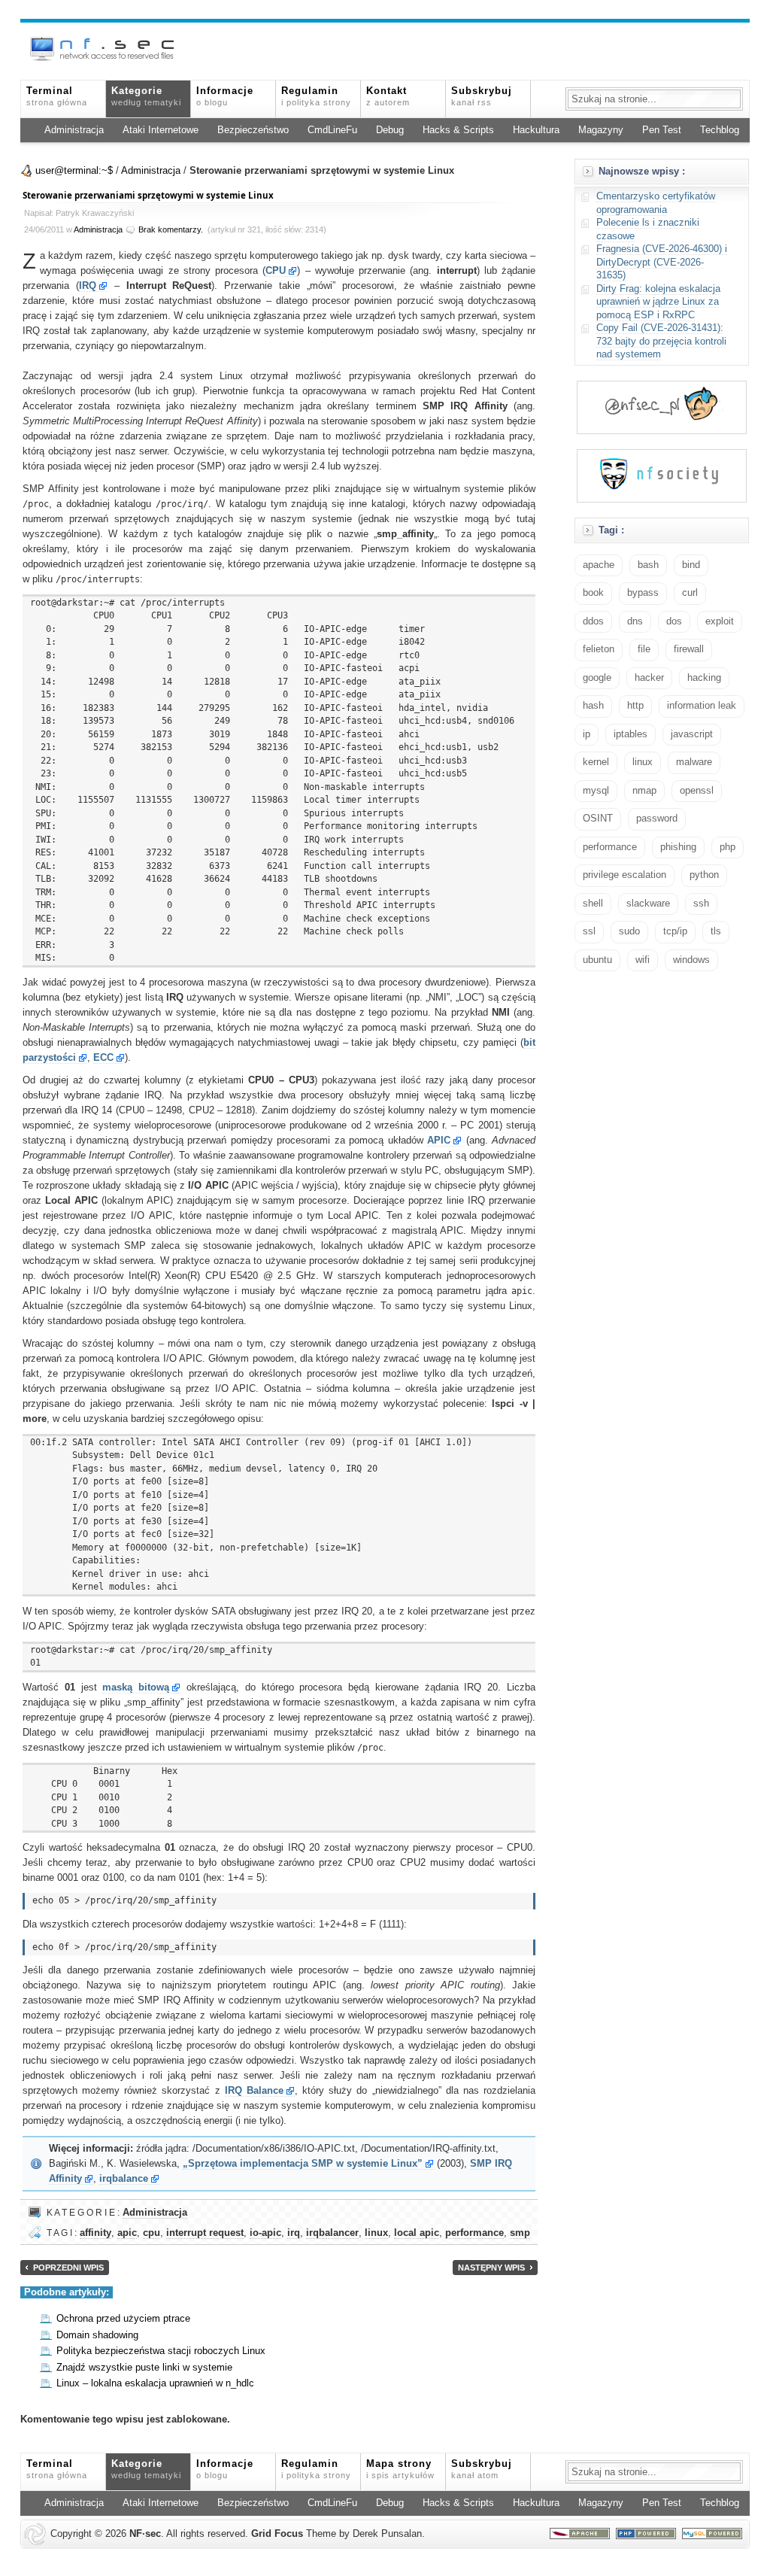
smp (520, 2233)
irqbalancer (332, 2233)
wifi (643, 960)
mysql (596, 791)
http (635, 706)
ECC (103, 1058)
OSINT (598, 819)
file (644, 649)
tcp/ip (675, 931)
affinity (95, 2233)
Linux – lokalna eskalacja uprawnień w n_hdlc (155, 2383)
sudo (629, 931)
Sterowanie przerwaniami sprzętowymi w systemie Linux (148, 195)
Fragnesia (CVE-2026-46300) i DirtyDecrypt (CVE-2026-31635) (662, 262)
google (597, 678)
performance (474, 2233)
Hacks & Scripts (458, 130)
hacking (704, 678)
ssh (701, 904)
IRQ (88, 286)
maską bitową (136, 1687)
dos (674, 621)
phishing (678, 847)
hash (593, 706)
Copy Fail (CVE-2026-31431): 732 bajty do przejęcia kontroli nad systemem (661, 341)
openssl (697, 791)
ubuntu (597, 960)
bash (648, 565)
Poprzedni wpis (68, 2268)
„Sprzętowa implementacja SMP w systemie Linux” (303, 2164)
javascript (692, 734)
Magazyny (601, 130)
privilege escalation (624, 875)
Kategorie (146, 96)
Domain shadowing (97, 2335)
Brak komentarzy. (171, 229)
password (657, 819)
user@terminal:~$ (74, 171)
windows (691, 960)
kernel (596, 762)
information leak (702, 706)
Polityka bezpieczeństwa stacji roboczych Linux (161, 2351)
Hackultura (536, 130)
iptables (631, 734)
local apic (417, 2233)
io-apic (265, 2233)
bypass (643, 593)
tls (716, 931)
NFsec (145, 2534)
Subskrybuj (482, 96)
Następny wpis (491, 2268)
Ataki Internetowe (161, 130)
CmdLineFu (332, 130)
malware (694, 762)
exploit (720, 621)
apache (599, 565)
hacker (649, 678)
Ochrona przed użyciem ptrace (123, 2319)
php (728, 847)
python (704, 875)
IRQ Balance (254, 2091)
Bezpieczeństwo (253, 130)
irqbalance (124, 2179)
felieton (599, 649)
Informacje (225, 96)
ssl (589, 931)
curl (690, 593)
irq (294, 2233)
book (593, 593)
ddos (593, 621)
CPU (276, 271)
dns (635, 621)
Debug (390, 130)
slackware (648, 904)
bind (691, 565)
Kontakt (388, 96)
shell (593, 904)
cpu (152, 2233)
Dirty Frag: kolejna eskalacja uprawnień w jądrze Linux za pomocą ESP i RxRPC (658, 302)
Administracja (74, 130)
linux (376, 2233)
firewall (689, 649)
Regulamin (316, 96)
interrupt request (205, 2233)
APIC (439, 1141)
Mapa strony (400, 2469)
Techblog (720, 130)
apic (127, 2233)
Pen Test (662, 130)
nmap (644, 791)
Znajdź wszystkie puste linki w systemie (144, 2368)
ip (587, 734)
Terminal (57, 96)
